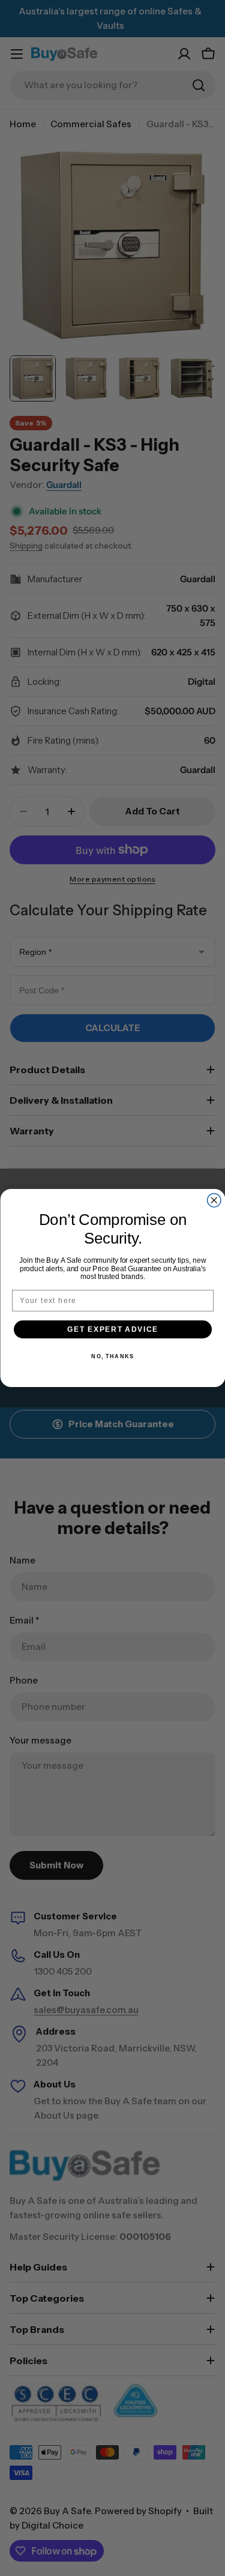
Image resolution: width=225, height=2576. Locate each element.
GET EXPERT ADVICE (113, 1329)
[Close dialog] (214, 1201)
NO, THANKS (112, 1357)
